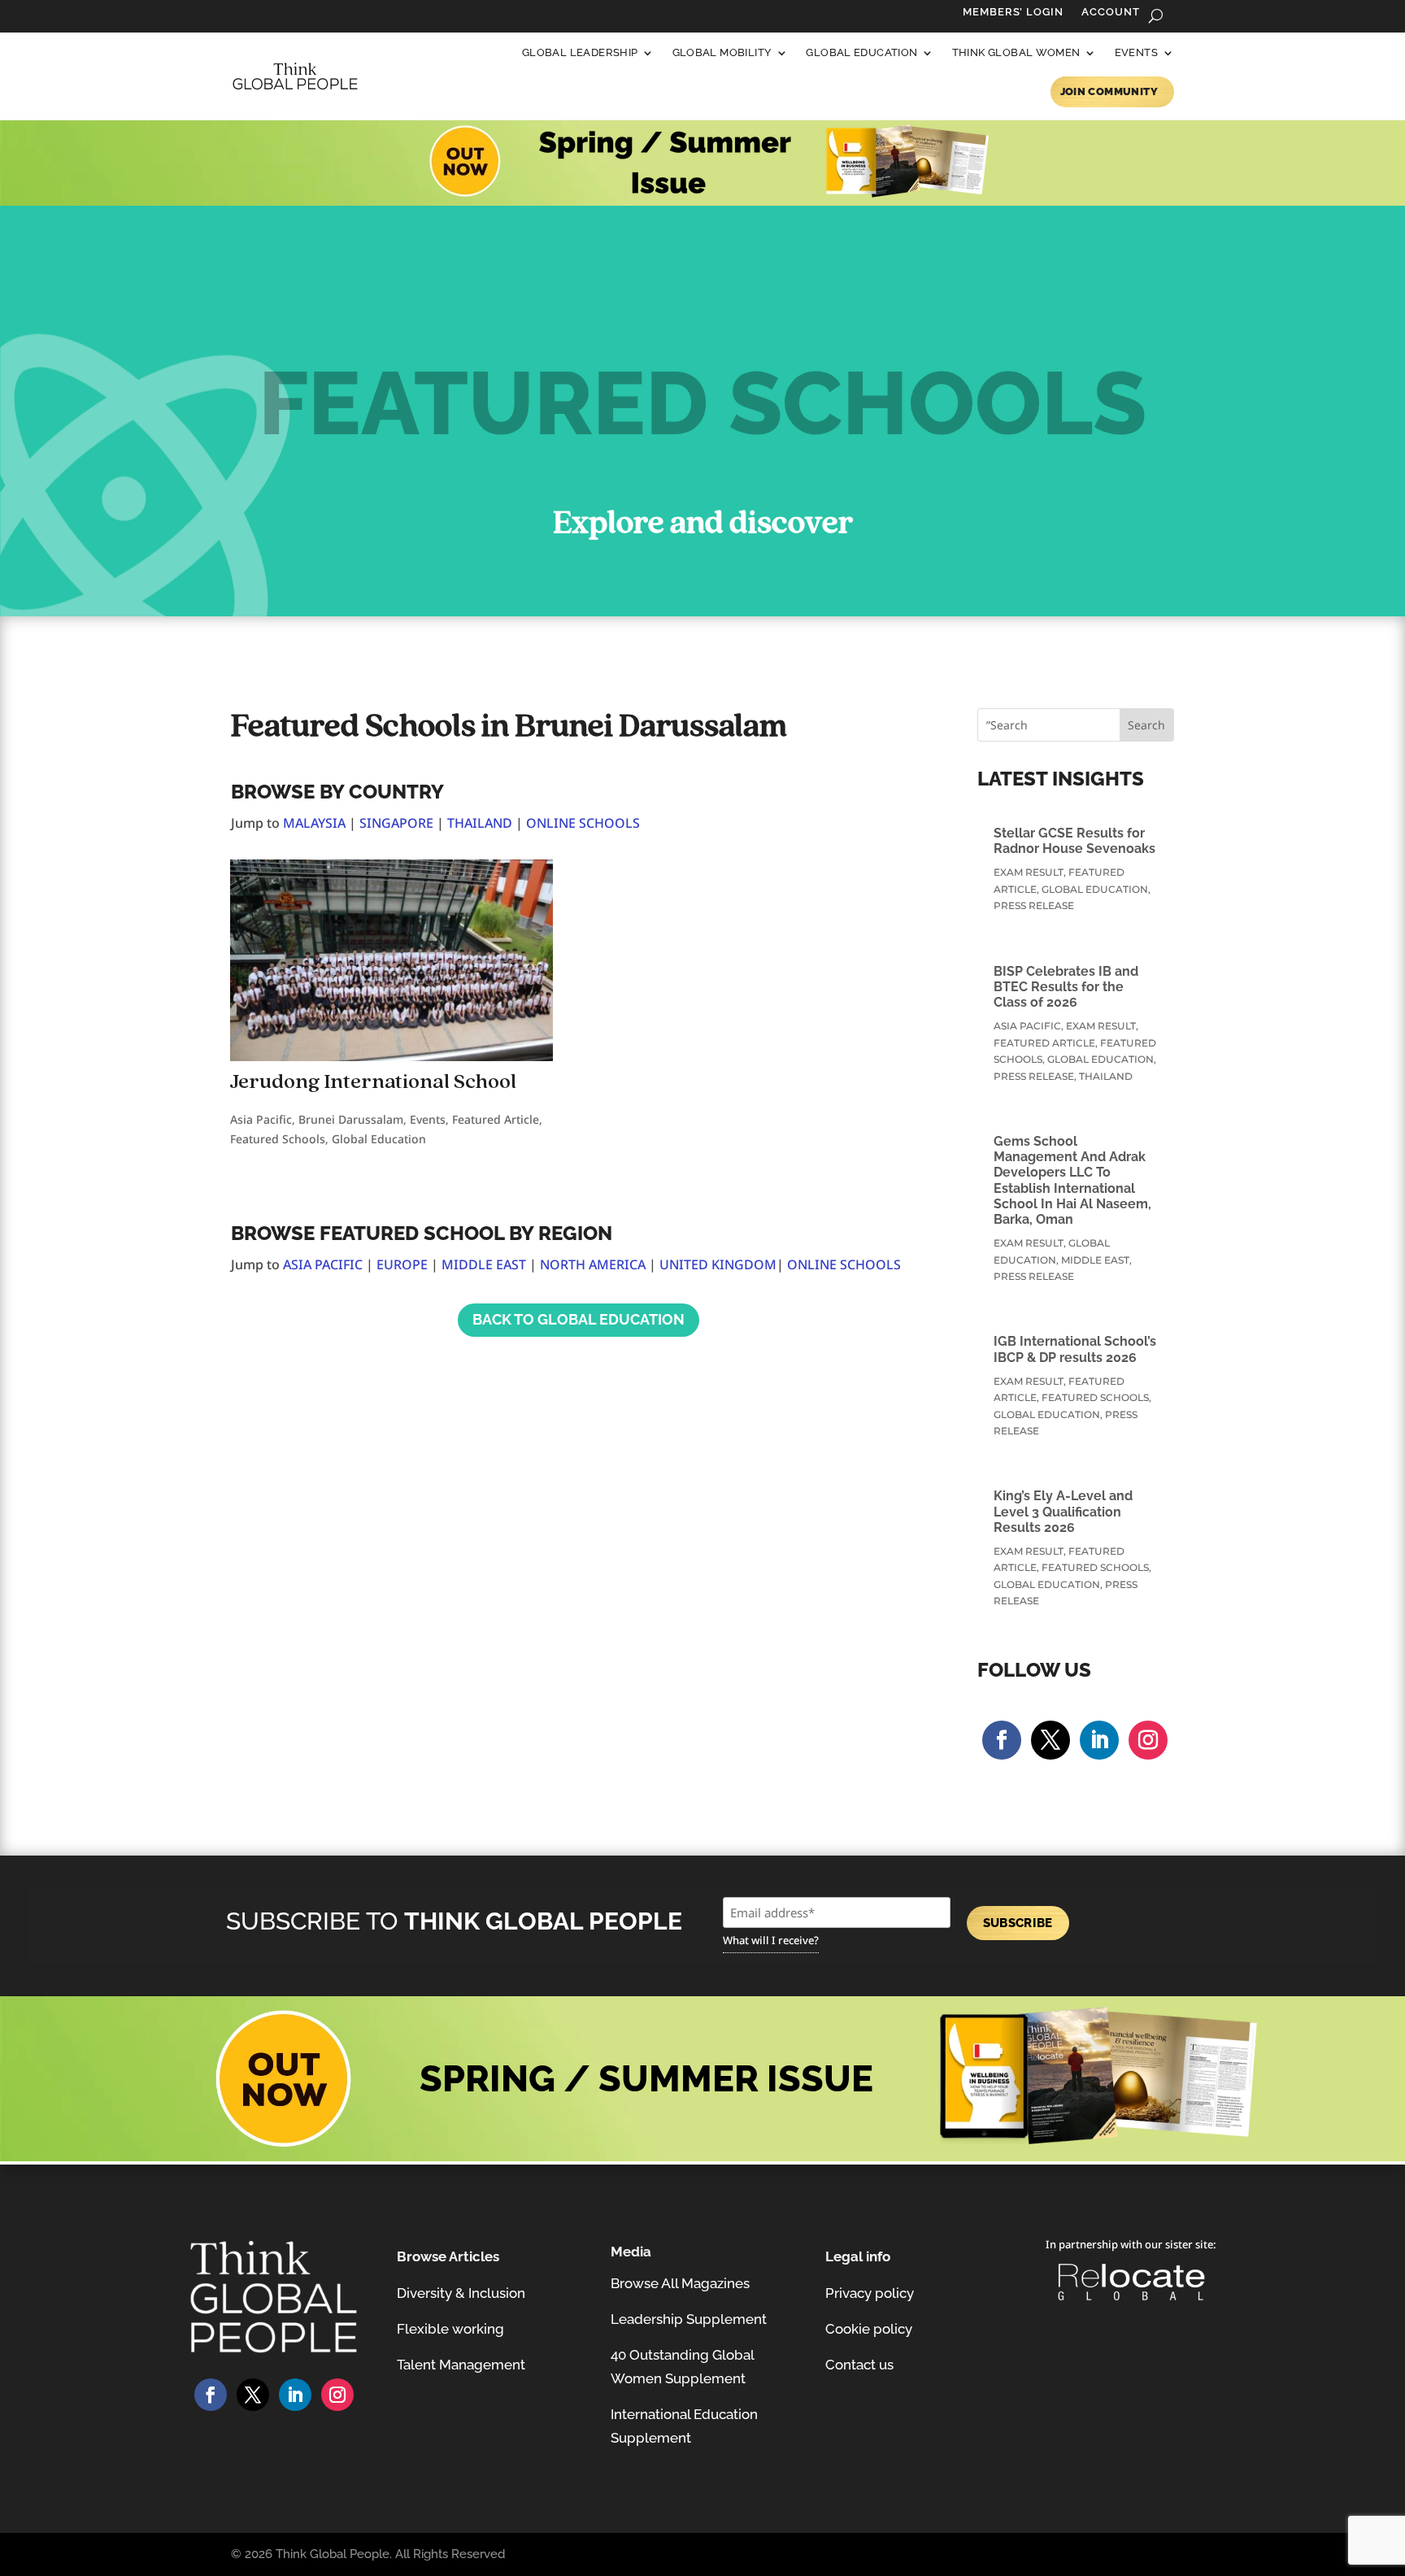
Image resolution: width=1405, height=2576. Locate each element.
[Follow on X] (1050, 1740)
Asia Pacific (261, 1119)
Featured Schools (278, 1139)
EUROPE (402, 1264)
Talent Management (461, 2365)
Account (1111, 12)
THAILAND (480, 823)
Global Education (861, 52)
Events (1136, 52)
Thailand (1106, 1076)
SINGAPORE (396, 823)
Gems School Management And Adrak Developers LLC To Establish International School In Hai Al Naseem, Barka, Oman (1072, 1180)
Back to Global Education (579, 1319)
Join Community (1109, 91)
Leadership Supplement (689, 2319)
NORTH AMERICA (593, 1264)
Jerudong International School (373, 1082)
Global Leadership (580, 52)
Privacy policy (870, 2293)
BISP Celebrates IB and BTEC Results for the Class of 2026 (1066, 987)
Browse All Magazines (680, 2283)
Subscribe (1018, 1923)
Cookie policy (869, 2329)
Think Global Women (1016, 52)
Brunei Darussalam (351, 1119)
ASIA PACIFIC (323, 1264)
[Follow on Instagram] (1148, 1740)
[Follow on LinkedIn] (1099, 1740)
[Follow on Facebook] (1002, 1740)
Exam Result (1029, 872)
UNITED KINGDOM (718, 1264)
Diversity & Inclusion (461, 2293)
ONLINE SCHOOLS (583, 823)
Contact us (859, 2365)
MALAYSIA (314, 823)
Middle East (1095, 1260)
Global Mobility (722, 52)
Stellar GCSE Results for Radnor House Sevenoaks (1074, 841)
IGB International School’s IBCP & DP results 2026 (1075, 1349)
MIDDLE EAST (484, 1264)
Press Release (1034, 905)
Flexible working (450, 2329)
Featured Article (496, 1119)
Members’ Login (1013, 12)
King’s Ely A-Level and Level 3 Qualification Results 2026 (1063, 1511)
